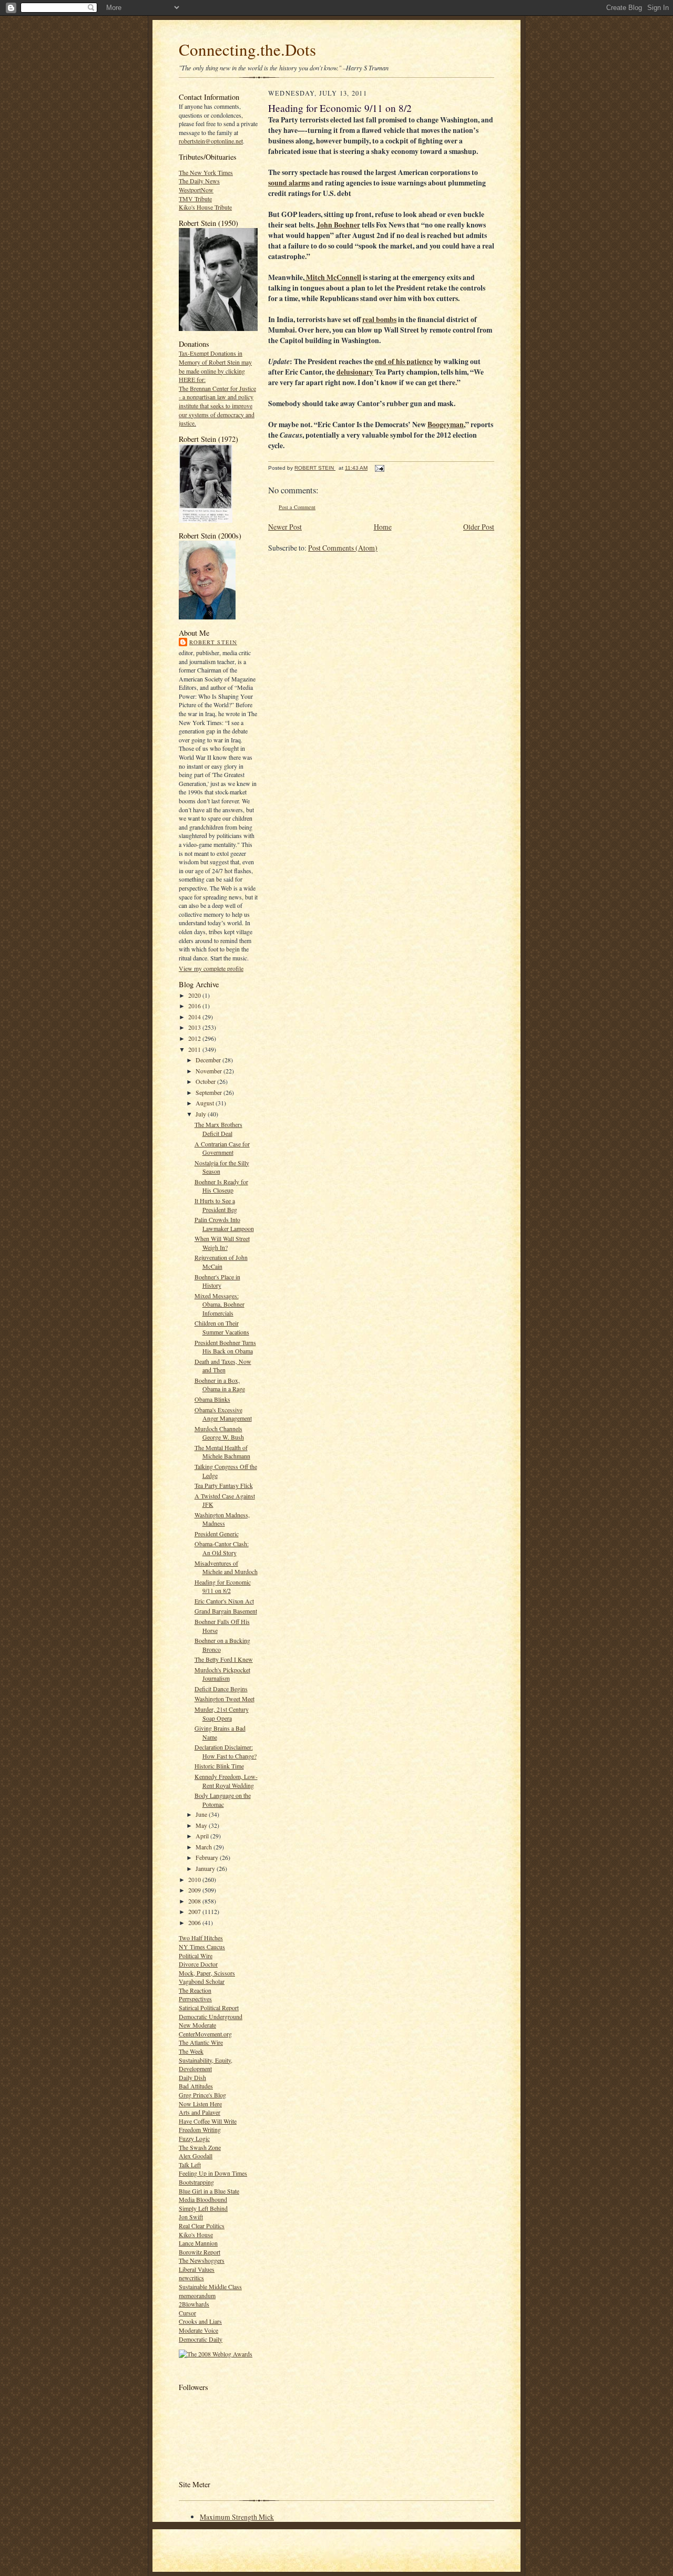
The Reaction (195, 1990)
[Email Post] (379, 468)
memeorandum (197, 2295)
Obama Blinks (212, 1399)
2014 (195, 1017)
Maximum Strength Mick (237, 2517)
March (205, 1847)
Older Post (479, 527)
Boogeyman (446, 425)
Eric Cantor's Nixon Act (224, 1601)
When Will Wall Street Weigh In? (222, 1243)
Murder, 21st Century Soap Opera (222, 1714)
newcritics (191, 2278)
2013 (195, 1027)
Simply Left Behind (203, 2208)
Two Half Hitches (201, 1938)
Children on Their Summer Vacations (222, 1327)
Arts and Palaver (200, 2112)
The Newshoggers (202, 2260)
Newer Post (285, 527)
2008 (195, 1901)
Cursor (187, 2313)
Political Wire (196, 1956)
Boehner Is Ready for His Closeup (221, 1186)
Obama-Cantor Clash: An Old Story (222, 1548)
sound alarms (289, 183)
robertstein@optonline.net (211, 141)
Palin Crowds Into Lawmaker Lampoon (224, 1224)
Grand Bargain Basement (226, 1611)
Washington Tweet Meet (225, 1699)
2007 (195, 1911)
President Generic (217, 1534)
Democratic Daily (201, 2339)
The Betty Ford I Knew (224, 1659)
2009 (195, 1890)
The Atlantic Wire (201, 2042)
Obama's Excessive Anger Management (223, 1414)
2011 (195, 1049)
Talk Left (190, 2165)
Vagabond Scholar (202, 1981)
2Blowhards (194, 2304)
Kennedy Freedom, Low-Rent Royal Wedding (226, 1781)
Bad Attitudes (196, 2086)
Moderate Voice (198, 2330)
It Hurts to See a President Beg (216, 1205)
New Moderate (197, 2025)
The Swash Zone (200, 2147)
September (210, 1092)
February (208, 1857)
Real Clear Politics (202, 2226)
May (202, 1825)
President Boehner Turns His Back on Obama (225, 1347)
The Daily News (199, 181)
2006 (195, 1922)
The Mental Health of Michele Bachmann (222, 1452)
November (210, 1071)
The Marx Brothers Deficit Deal (218, 1129)
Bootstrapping (196, 2182)
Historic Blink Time (219, 1766)
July (202, 1114)
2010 (195, 1879)
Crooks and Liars (200, 2321)
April (203, 1836)
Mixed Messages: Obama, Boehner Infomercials (220, 1304)
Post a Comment (297, 507)
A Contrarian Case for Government (222, 1148)
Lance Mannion (198, 2243)
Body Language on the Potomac (223, 1800)
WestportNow (196, 190)
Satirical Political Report (209, 2008)
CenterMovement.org (205, 2034)
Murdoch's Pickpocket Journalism (222, 1674)
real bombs (379, 319)
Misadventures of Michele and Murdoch (226, 1568)
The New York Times (206, 172)
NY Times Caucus (202, 1947)
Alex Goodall (196, 2156)
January (206, 1868)
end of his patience (404, 361)
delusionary (355, 372)
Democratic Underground (211, 2016)
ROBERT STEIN (213, 642)
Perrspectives (195, 1999)
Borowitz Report (200, 2252)
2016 (195, 1006)
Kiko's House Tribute (205, 207)
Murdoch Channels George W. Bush (219, 1433)
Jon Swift (191, 2217)
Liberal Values (197, 2269)
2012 (195, 1038)
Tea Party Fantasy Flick (224, 1485)
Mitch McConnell (333, 277)
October (206, 1081)
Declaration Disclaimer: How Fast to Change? (226, 1751)
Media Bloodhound (203, 2199)
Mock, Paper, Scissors (207, 1973)
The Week (191, 2051)
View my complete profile (211, 968)
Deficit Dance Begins (221, 1689)
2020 (195, 995)
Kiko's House (196, 2234)
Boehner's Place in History (217, 1281)
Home (383, 527)
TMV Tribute (195, 199)
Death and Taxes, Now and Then (223, 1366)
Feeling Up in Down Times (213, 2173)
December (209, 1060)
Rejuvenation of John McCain (221, 1262)
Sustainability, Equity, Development (206, 2065)
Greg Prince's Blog (202, 2095)
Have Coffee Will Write (208, 2121)
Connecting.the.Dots (247, 49)
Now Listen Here (200, 2104)
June (202, 1814)
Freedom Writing (200, 2129)
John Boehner (338, 225)
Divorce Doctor (198, 1964)
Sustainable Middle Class (210, 2287)
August (206, 1103)
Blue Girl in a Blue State (209, 2191)
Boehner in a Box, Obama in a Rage (220, 1385)
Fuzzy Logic (194, 2138)
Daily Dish (192, 2077)
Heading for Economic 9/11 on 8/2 (223, 1586)
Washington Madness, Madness (222, 1519)
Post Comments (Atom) (343, 548)
